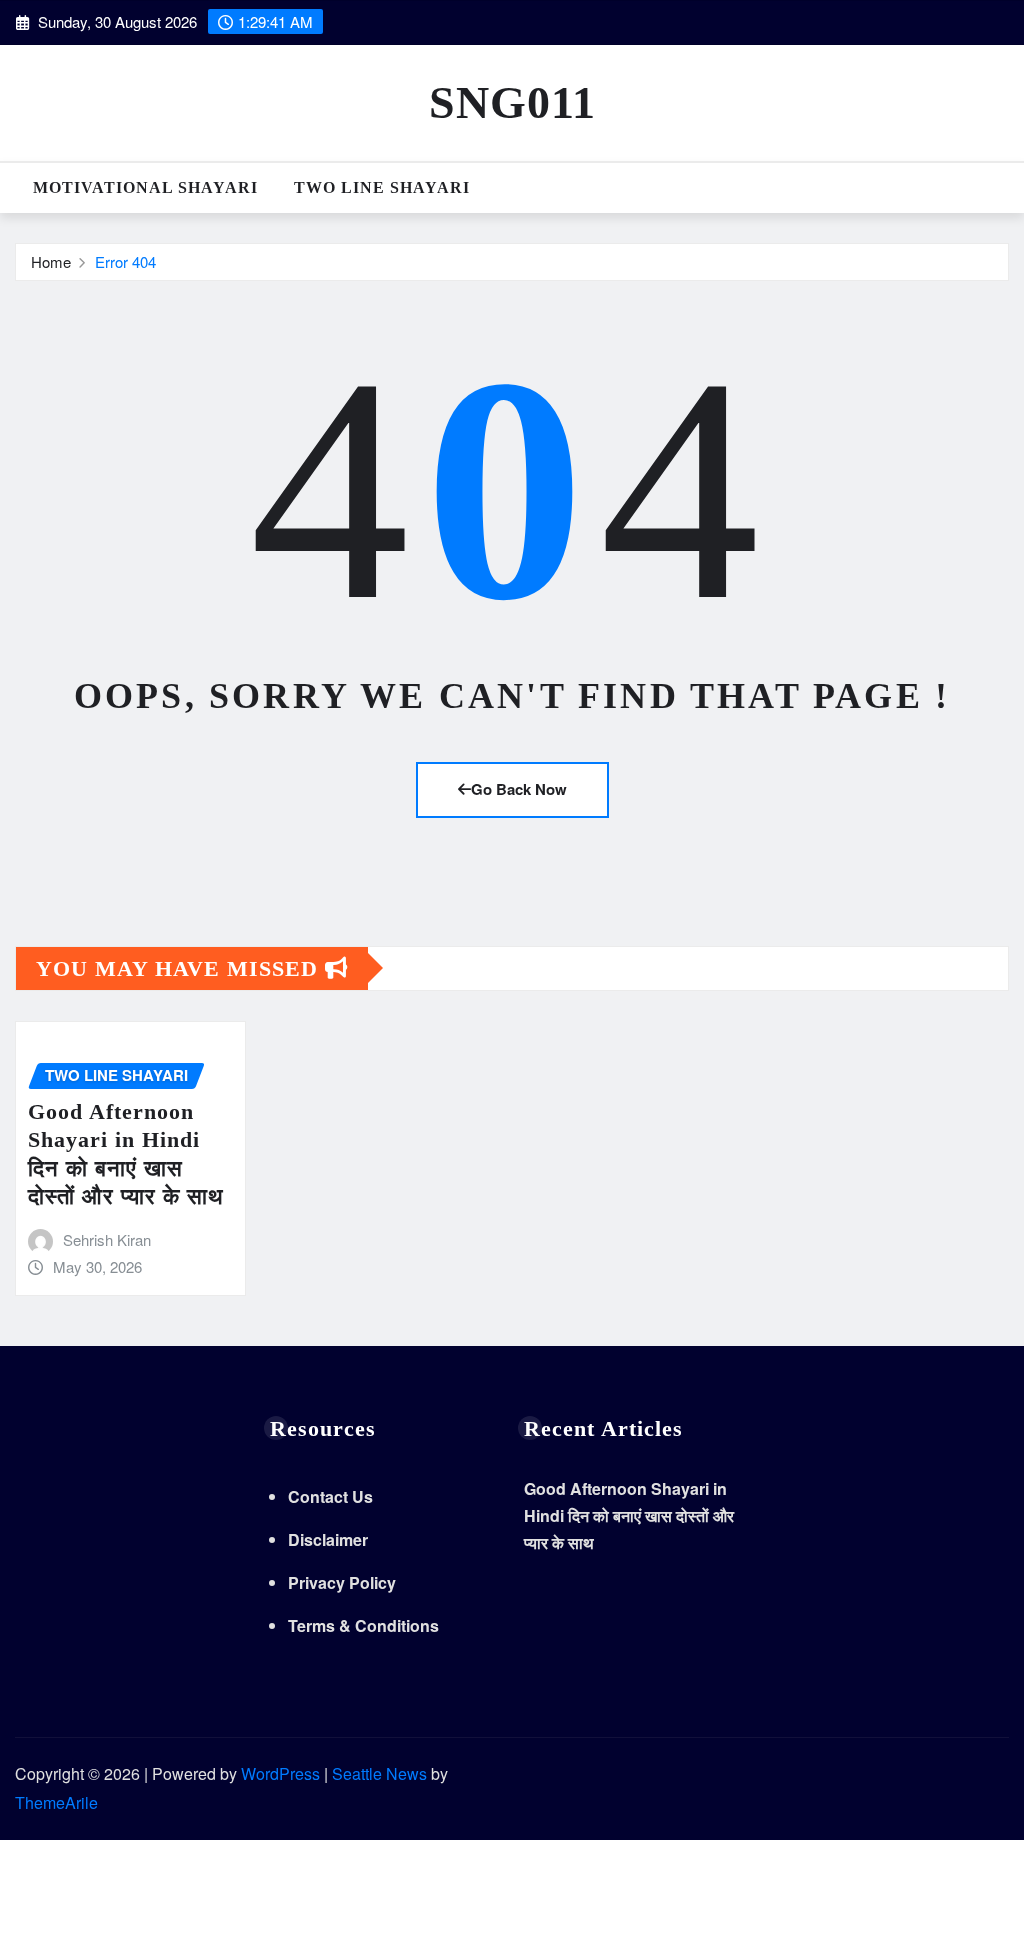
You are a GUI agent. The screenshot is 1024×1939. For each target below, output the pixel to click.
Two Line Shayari (382, 187)
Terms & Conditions (363, 1625)
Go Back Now (519, 789)
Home (51, 261)
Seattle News (379, 1773)
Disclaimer (328, 1539)
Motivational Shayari (145, 187)
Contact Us (330, 1496)
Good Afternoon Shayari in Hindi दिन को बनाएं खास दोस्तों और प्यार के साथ (629, 1515)
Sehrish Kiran (107, 1239)
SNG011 (512, 102)
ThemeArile (56, 1802)
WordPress (280, 1773)
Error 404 (125, 261)
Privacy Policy (342, 1582)
